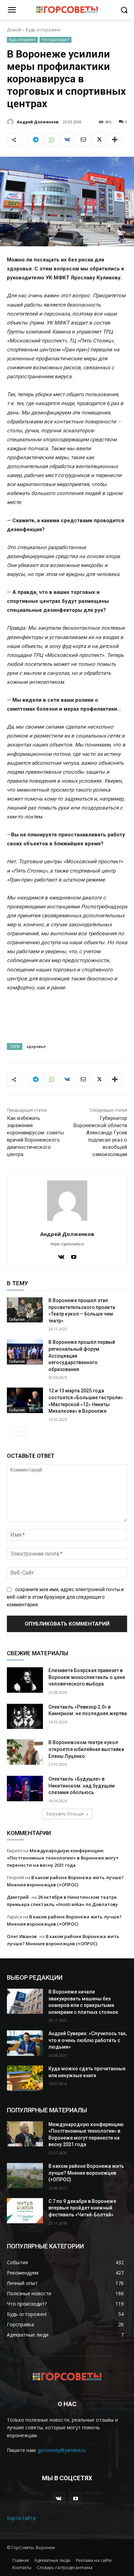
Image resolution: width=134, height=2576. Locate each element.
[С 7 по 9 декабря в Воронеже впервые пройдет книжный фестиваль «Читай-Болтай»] (25, 2211)
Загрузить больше (65, 1814)
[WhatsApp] (51, 140)
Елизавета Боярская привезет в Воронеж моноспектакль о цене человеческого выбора (87, 1677)
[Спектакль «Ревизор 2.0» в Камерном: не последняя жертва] (25, 1717)
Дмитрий (18, 1897)
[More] (115, 140)
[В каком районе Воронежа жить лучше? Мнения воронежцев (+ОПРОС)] (25, 2176)
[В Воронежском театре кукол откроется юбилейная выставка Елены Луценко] (25, 1752)
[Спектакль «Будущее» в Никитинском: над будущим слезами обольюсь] (25, 1789)
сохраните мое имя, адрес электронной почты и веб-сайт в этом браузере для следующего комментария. (65, 1597)
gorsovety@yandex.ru (62, 2450)
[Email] (83, 140)
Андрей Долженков (38, 122)
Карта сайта (21, 2518)
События (17, 1319)
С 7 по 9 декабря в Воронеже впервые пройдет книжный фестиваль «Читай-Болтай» (82, 2208)
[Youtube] (74, 1256)
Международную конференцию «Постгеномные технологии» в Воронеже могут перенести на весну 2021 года (63, 1858)
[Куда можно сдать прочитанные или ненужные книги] (25, 2078)
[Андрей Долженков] (11, 122)
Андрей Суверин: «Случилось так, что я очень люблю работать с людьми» (88, 2040)
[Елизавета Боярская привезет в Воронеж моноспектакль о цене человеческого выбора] (25, 1680)
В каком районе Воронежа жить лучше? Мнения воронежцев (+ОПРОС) (86, 2173)
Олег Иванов (22, 1936)
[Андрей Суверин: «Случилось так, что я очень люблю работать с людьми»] (25, 2043)
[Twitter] (99, 140)
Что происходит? (55, 40)
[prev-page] (11, 1432)
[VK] (67, 140)
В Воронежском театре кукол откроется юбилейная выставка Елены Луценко (86, 1749)
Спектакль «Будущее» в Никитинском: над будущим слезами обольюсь (82, 1786)
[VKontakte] (61, 1256)
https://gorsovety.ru (67, 1244)
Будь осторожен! (43, 30)
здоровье (36, 1046)
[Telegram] (35, 140)
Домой (14, 30)
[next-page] (22, 1432)
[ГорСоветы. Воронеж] (67, 10)
